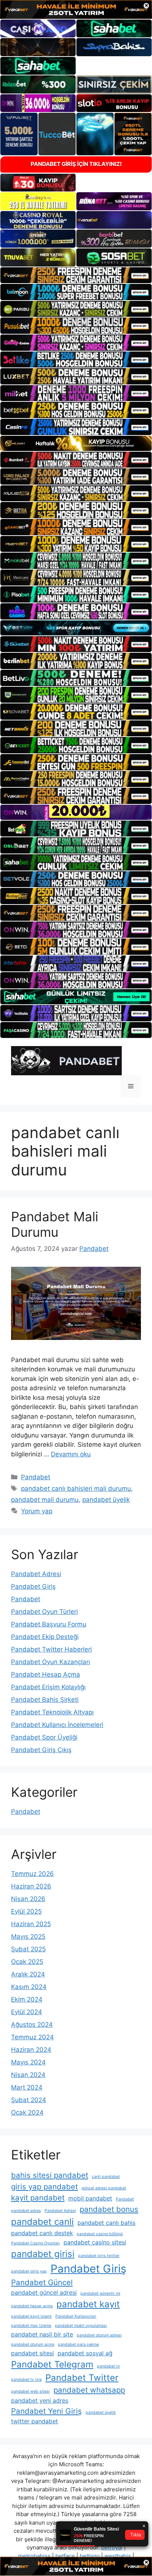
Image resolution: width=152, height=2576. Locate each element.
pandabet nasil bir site (42, 2334)
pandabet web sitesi (30, 2391)
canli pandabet (106, 2177)
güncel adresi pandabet (104, 2188)
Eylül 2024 (27, 2012)
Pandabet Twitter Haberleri (51, 1649)
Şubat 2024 (29, 2100)
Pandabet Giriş (33, 1586)
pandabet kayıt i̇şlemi (31, 2316)
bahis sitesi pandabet (50, 2175)
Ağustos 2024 (32, 2025)
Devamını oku (71, 1454)
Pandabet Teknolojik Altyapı (52, 1712)
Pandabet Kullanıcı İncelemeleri (57, 1725)
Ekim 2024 (27, 1999)
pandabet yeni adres (40, 2400)
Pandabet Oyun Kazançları (51, 1662)
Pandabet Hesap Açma (46, 1674)
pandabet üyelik (106, 1500)
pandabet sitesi (32, 2353)
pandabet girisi (43, 2254)
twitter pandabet (34, 2421)
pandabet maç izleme (31, 2326)
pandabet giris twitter (99, 2256)
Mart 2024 (27, 2087)
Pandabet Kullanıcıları (76, 2316)
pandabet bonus (109, 2209)
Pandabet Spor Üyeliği (44, 1737)
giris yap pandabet (44, 2187)
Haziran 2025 (31, 1924)
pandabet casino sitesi (95, 2242)
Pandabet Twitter (82, 2378)
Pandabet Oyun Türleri (44, 1612)
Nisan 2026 (28, 1899)
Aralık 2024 (28, 1974)
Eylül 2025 (26, 1911)
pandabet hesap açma (32, 2306)
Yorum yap (37, 1511)
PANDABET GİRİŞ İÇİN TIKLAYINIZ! (76, 164)
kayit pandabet (38, 2198)
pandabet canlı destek (42, 2233)
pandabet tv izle (26, 2380)
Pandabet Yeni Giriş (46, 2411)
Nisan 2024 (28, 2075)
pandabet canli (42, 2222)
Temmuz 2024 (32, 2037)
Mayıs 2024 (28, 2062)
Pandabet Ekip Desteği (45, 1637)
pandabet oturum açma (33, 2344)
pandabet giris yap (29, 2271)
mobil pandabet (90, 2198)
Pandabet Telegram (52, 2364)
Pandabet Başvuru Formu (49, 1624)
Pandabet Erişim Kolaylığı (48, 1687)
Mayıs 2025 (28, 1937)
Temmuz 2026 (32, 1874)
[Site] (76, 275)
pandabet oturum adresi (99, 2335)
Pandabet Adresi (36, 1574)
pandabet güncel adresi (44, 2292)
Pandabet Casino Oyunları (35, 2243)
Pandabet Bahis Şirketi (45, 1700)
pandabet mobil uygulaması (81, 2326)
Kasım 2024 (29, 1987)
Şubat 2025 (28, 1949)
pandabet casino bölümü (100, 2234)
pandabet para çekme (78, 2344)
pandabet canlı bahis (106, 2223)
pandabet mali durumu (45, 1500)
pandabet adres (26, 2211)
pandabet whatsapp (89, 2390)
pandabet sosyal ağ (85, 2353)
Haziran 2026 (31, 1886)
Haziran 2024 (31, 2050)
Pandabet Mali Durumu (55, 1224)
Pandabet (36, 1477)
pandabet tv (108, 2366)
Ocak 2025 (27, 1962)
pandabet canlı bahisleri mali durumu (76, 1489)
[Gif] (76, 443)
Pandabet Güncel (42, 2282)
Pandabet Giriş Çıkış (41, 1750)
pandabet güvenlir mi (100, 2293)
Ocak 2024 (27, 2112)
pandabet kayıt (88, 2304)
